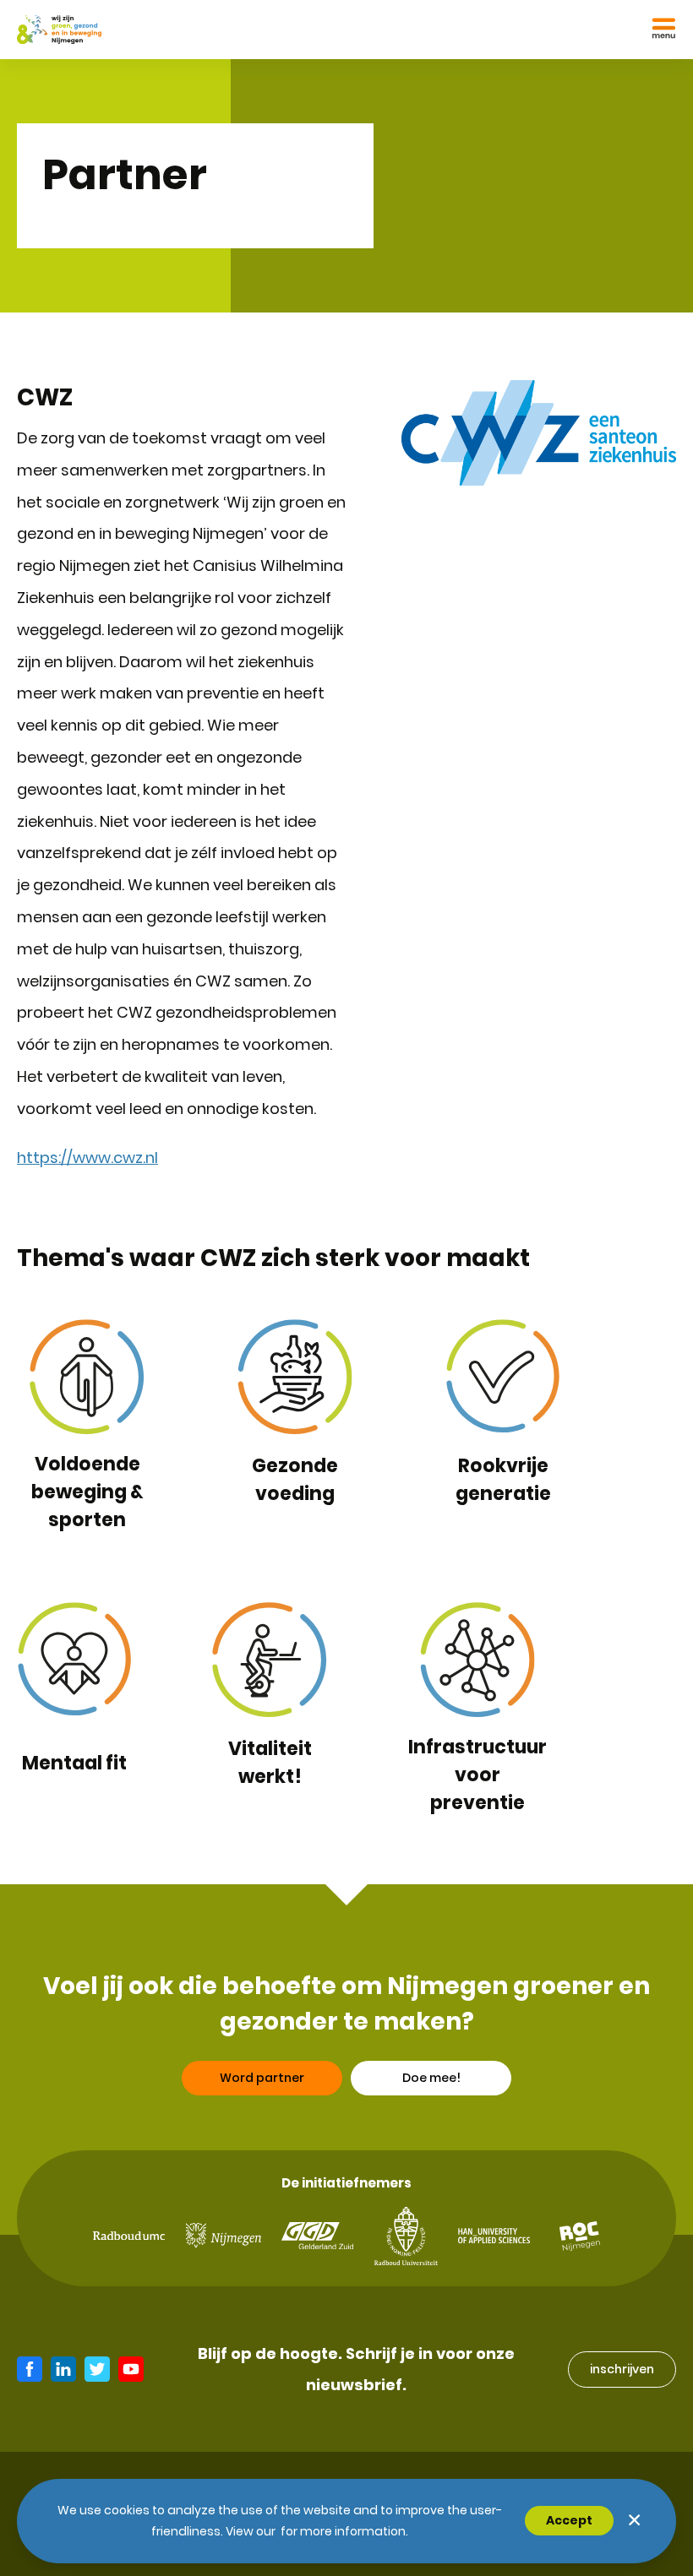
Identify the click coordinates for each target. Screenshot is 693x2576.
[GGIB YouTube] (131, 2369)
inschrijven (622, 2369)
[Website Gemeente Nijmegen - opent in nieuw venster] (224, 2236)
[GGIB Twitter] (97, 2369)
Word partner (262, 2078)
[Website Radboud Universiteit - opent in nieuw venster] (406, 2236)
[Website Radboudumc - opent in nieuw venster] (129, 2236)
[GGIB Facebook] (30, 2369)
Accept (569, 2520)
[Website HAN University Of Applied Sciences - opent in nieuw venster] (494, 2236)
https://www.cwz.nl (87, 1158)
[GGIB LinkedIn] (63, 2369)
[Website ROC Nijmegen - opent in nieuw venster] (580, 2236)
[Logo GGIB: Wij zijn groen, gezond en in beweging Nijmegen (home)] (59, 30)
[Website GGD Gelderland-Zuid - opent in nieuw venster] (317, 2236)
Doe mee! (431, 2078)
